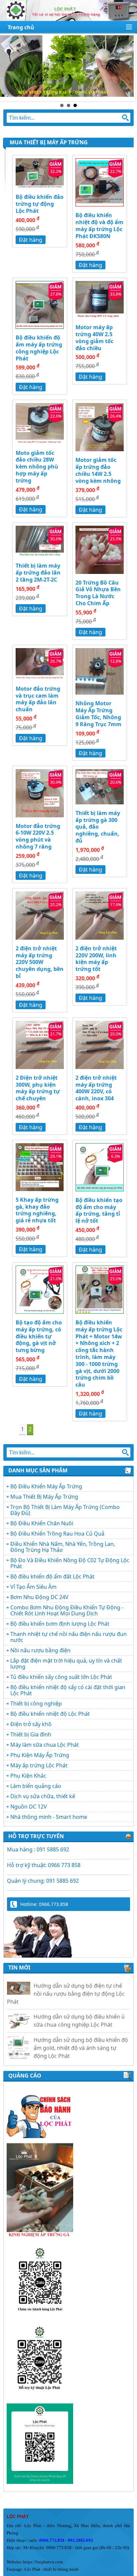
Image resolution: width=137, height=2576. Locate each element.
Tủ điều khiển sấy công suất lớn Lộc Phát (61, 1677)
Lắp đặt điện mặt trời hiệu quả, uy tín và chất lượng (66, 1664)
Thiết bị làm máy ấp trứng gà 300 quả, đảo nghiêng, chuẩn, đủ (98, 827)
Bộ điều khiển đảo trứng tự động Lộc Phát (40, 204)
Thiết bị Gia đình (31, 1734)
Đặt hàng (31, 240)
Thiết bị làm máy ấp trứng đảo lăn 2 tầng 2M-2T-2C (38, 573)
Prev (9, 68)
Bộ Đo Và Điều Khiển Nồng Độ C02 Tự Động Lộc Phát (70, 1563)
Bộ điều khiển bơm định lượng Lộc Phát (60, 1624)
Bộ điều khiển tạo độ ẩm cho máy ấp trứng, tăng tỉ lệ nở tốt (99, 1210)
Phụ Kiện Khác (28, 1776)
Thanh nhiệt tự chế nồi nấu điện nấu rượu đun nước (68, 1637)
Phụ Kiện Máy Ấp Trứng (40, 1755)
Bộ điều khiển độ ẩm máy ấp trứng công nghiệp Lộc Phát (39, 348)
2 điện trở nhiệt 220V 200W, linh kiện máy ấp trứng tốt (96, 959)
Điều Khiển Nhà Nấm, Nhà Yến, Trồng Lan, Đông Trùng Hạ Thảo (63, 1547)
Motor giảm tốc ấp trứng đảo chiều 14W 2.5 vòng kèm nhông (98, 470)
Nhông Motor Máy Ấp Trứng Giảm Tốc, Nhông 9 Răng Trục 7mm (98, 714)
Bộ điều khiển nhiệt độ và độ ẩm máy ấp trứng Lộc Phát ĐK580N (99, 225)
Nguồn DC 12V (29, 1807)
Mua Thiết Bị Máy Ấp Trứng (44, 1497)
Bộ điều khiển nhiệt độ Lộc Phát (50, 1714)
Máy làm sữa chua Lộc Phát (45, 1745)
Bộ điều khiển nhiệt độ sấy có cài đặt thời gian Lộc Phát (68, 1690)
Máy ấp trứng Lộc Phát (39, 1765)
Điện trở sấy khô (31, 1724)
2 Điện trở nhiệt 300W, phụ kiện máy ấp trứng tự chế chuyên (38, 1088)
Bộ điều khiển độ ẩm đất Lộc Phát (52, 1576)
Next (128, 68)
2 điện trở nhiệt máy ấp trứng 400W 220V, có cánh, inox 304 (96, 1088)
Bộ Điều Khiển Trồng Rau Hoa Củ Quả (57, 1534)
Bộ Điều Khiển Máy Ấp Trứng (46, 1486)
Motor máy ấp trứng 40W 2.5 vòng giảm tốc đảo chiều (94, 338)
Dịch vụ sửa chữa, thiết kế (43, 1796)
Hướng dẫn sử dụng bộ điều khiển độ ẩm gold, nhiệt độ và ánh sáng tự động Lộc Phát (81, 2036)
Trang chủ (21, 27)
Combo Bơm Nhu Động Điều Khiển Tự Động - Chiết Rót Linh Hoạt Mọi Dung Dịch (67, 1610)
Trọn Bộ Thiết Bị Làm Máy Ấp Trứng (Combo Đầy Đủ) (65, 1510)
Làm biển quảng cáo (36, 1786)
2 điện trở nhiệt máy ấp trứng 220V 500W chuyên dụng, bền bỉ (40, 962)
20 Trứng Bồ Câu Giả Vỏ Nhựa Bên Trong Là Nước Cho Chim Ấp (98, 593)
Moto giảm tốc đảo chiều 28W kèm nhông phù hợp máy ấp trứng (37, 467)
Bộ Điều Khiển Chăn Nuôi (42, 1523)
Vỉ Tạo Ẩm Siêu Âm (33, 1587)
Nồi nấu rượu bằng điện (40, 1650)
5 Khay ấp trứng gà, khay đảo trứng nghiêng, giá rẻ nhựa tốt (37, 1210)
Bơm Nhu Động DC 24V (39, 1597)
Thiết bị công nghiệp (36, 1703)
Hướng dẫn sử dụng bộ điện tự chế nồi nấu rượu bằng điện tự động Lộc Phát (66, 1982)
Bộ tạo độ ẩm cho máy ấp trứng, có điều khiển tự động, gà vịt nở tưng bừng (39, 1336)
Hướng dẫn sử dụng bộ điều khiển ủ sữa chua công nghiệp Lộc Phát (79, 2009)
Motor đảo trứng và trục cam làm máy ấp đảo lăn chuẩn (38, 699)
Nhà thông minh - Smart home (49, 1817)
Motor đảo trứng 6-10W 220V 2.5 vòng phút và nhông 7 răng (38, 836)
